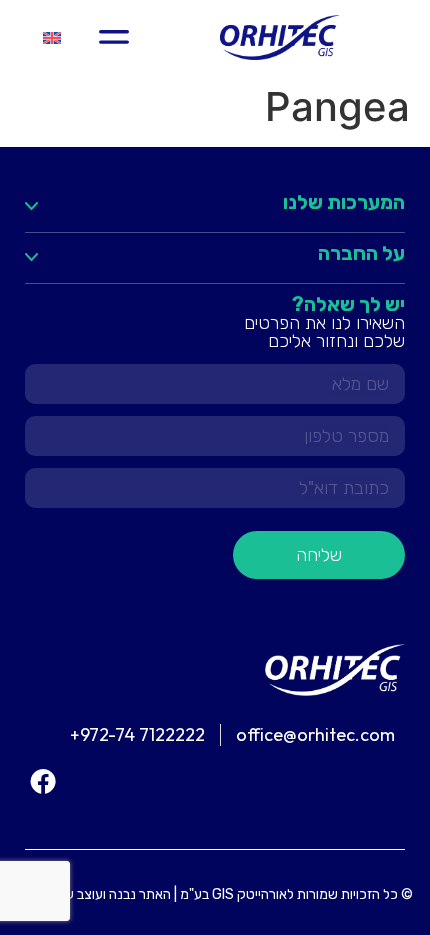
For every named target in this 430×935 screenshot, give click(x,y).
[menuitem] (52, 37)
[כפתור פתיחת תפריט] (114, 37)
